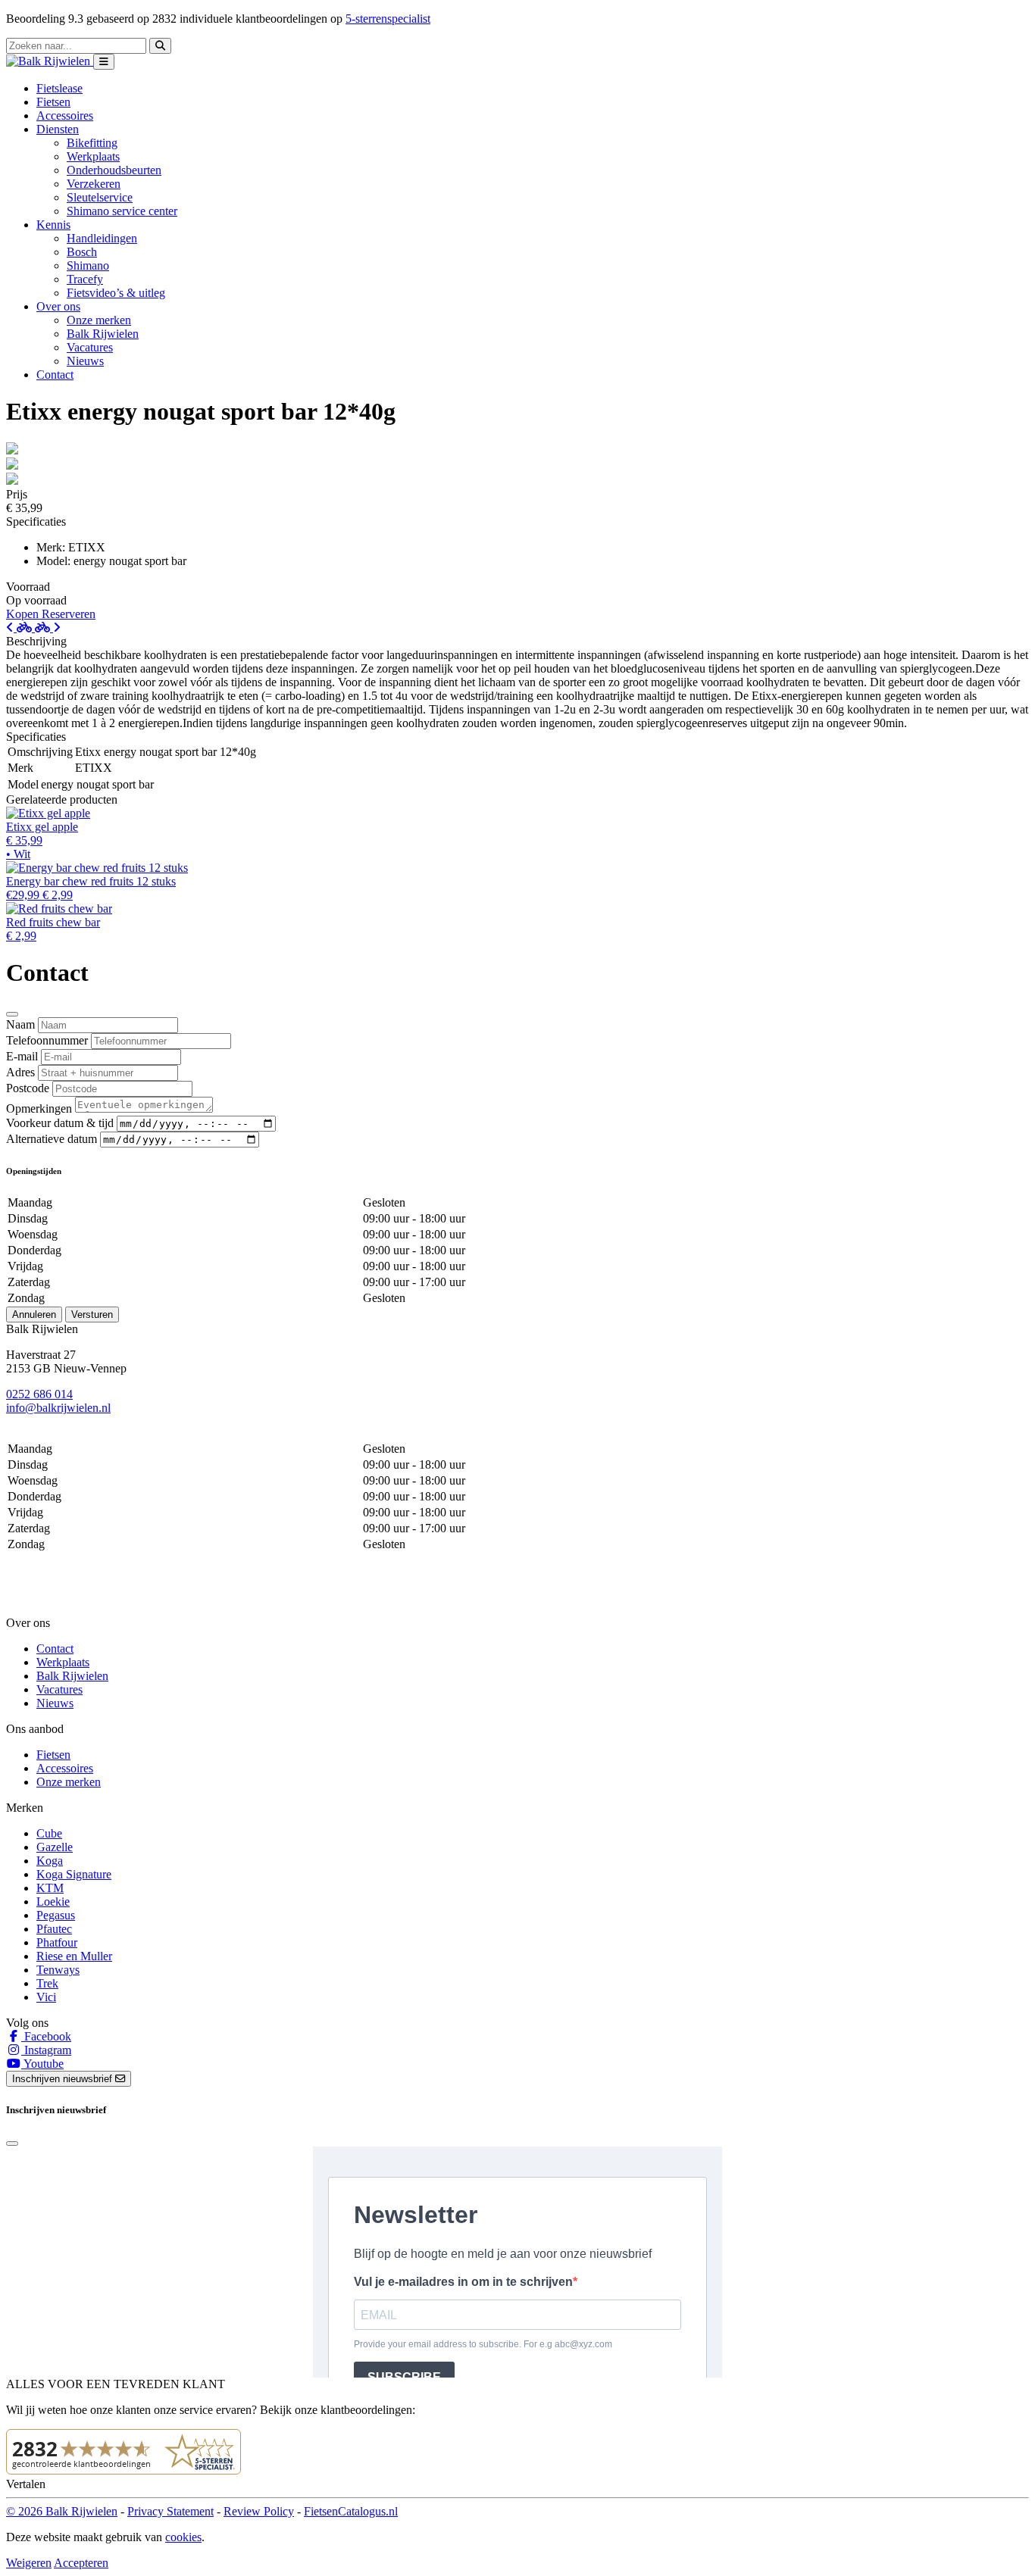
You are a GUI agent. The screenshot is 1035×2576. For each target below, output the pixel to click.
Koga (50, 1861)
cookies (183, 2537)
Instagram (46, 2050)
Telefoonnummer (47, 1040)
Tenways (58, 1970)
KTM (50, 1888)
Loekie (53, 1902)
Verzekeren (94, 184)
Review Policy (259, 2511)
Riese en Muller (74, 1956)
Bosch (82, 252)
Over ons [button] (58, 306)
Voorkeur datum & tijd (60, 1123)
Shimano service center (122, 211)
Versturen (92, 1315)
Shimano (88, 265)
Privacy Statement (170, 2511)
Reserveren (69, 614)
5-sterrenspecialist (388, 19)
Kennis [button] (53, 225)
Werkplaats (93, 156)
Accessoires (65, 116)
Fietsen (53, 102)
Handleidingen (102, 238)
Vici (46, 1997)
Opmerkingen (39, 1108)
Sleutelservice (100, 197)
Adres (20, 1072)
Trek (47, 1983)
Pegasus (56, 1915)
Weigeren (29, 2563)
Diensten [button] (58, 129)
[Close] (12, 1014)
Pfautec (54, 1929)
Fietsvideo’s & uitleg (116, 293)
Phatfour (57, 1942)
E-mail (22, 1056)
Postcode (28, 1088)
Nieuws (85, 361)
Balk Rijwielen (103, 334)
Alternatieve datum (52, 1139)
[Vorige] (20, 628)
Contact (55, 375)
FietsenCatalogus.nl (351, 2511)
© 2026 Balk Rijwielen (62, 2511)
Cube (49, 1833)
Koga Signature (74, 1874)
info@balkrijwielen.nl (58, 1408)
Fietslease (59, 88)
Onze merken (99, 320)
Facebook (46, 2036)
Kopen (24, 614)
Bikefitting (92, 143)
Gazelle (55, 1847)
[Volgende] (48, 628)
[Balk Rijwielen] (50, 61)
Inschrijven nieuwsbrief (64, 2079)
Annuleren (34, 1315)
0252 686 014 (39, 1394)
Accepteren (81, 2563)
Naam (20, 1024)
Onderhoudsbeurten (114, 170)
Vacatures (90, 347)
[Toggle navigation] (104, 62)
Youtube (42, 2064)
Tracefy (85, 279)
